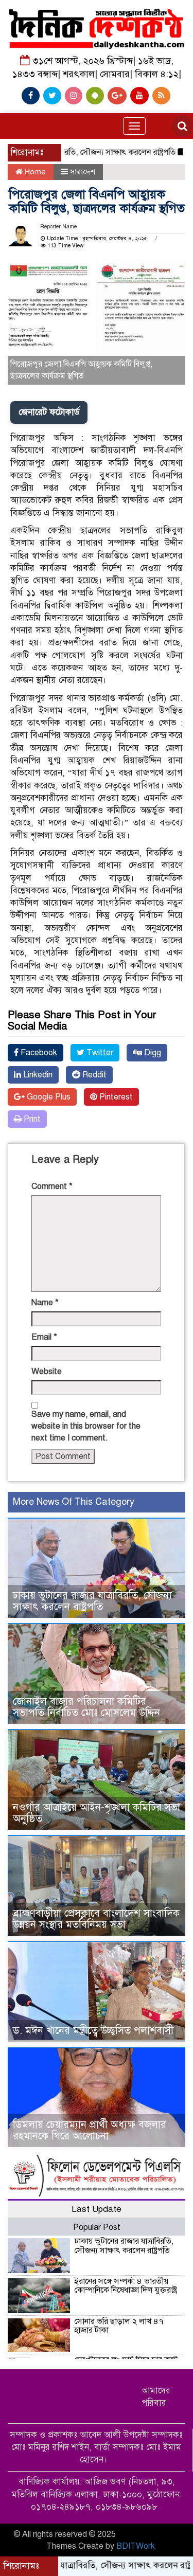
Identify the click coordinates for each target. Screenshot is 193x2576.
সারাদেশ (83, 172)
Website (47, 1372)
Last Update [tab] (97, 2209)
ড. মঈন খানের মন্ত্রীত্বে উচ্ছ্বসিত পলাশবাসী (93, 2031)
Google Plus (48, 1097)
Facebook (38, 1053)
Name (45, 1303)
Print (31, 1119)
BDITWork (136, 2546)
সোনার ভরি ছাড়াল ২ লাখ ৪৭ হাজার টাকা (119, 2326)
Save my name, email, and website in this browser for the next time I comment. (86, 1426)
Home (34, 172)
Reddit (93, 1075)
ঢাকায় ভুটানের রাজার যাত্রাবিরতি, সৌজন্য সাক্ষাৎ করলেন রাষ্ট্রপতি (92, 1601)
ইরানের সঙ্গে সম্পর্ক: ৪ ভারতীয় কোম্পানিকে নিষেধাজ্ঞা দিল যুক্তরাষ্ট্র (126, 2286)
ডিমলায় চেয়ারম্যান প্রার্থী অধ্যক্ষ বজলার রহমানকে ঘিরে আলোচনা (90, 2130)
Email (44, 1337)
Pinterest (115, 1097)
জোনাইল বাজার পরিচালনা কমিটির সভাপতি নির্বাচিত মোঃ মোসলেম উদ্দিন (86, 1707)
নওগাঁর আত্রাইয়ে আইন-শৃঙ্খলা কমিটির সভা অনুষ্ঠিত (97, 1813)
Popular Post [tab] (97, 2227)
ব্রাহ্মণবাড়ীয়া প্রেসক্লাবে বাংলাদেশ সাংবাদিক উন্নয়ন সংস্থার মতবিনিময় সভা (96, 1919)
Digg (152, 1053)
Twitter (99, 1053)
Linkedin (37, 1075)
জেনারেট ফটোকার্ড (49, 412)
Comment (52, 1186)
